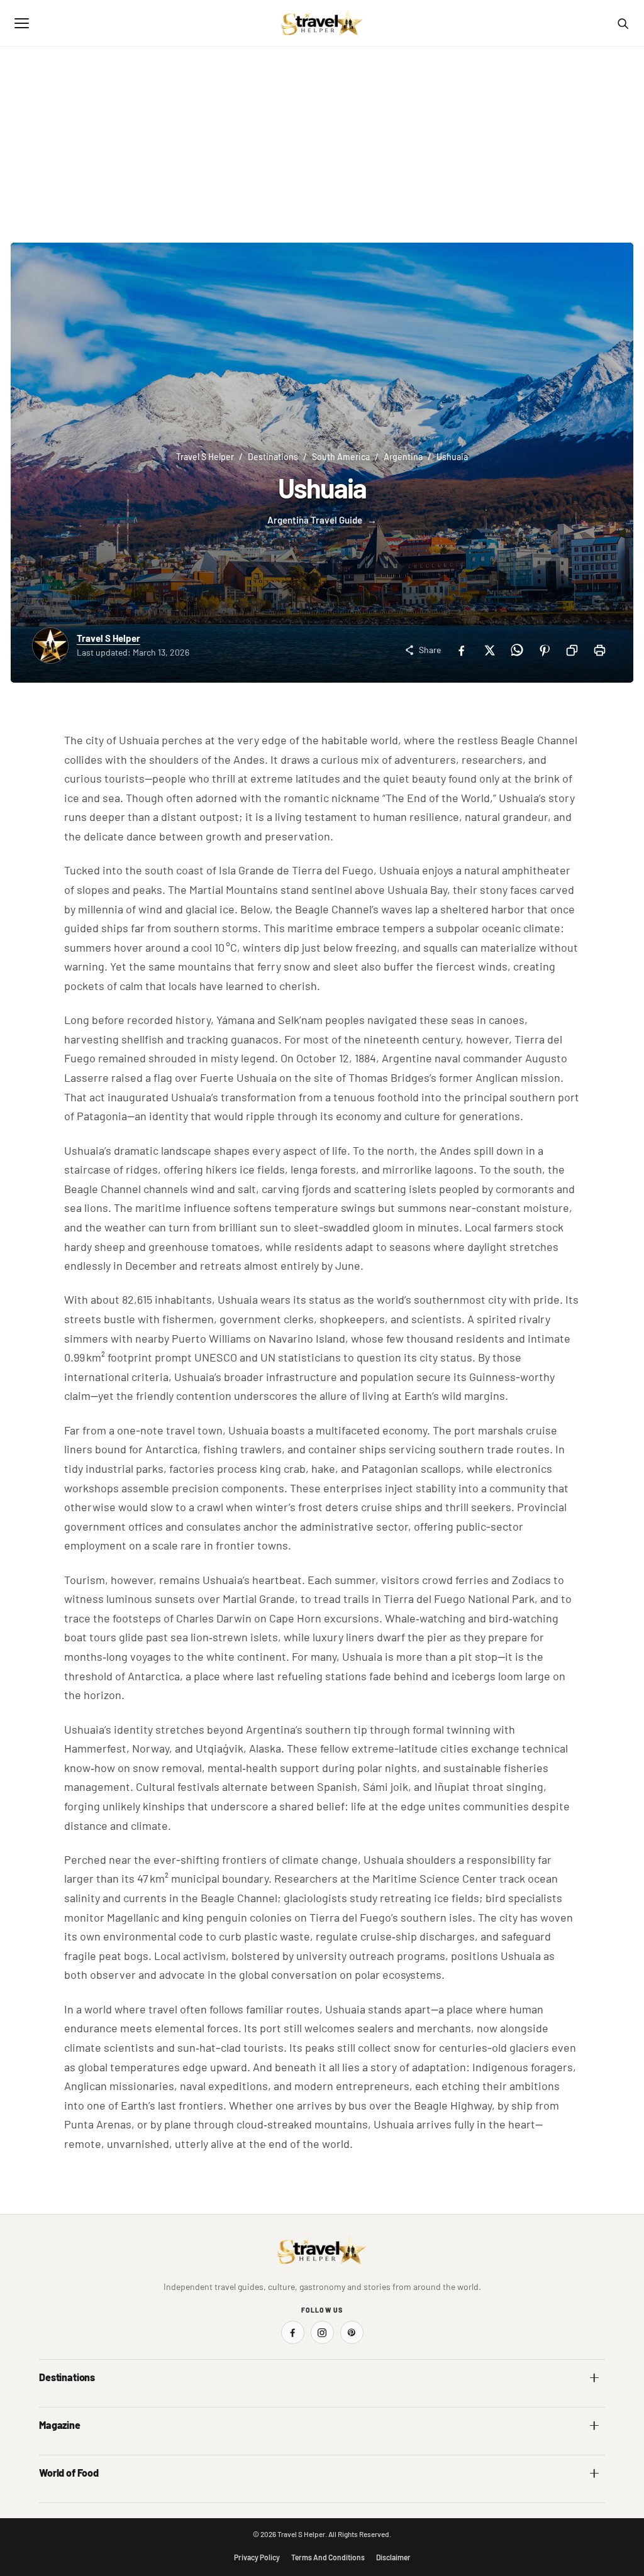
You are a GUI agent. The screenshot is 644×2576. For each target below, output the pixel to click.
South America (341, 457)
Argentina (403, 457)
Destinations (273, 457)
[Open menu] (21, 23)
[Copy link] (572, 650)
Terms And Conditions (328, 2557)
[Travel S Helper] (322, 23)
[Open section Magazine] (594, 2425)
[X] (489, 650)
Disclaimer (393, 2557)
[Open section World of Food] (594, 2473)
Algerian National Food (81, 2499)
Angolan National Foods (374, 2499)
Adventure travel (70, 2451)
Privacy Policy (257, 2557)
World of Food (69, 2473)
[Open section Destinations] (594, 2377)
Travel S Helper (205, 457)
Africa (50, 2403)
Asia (338, 2403)
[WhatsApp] (516, 650)
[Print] (599, 650)
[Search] (623, 23)
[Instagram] (322, 2332)
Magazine (60, 2425)
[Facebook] (461, 650)
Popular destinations (369, 2451)
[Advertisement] (322, 141)
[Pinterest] (544, 650)
